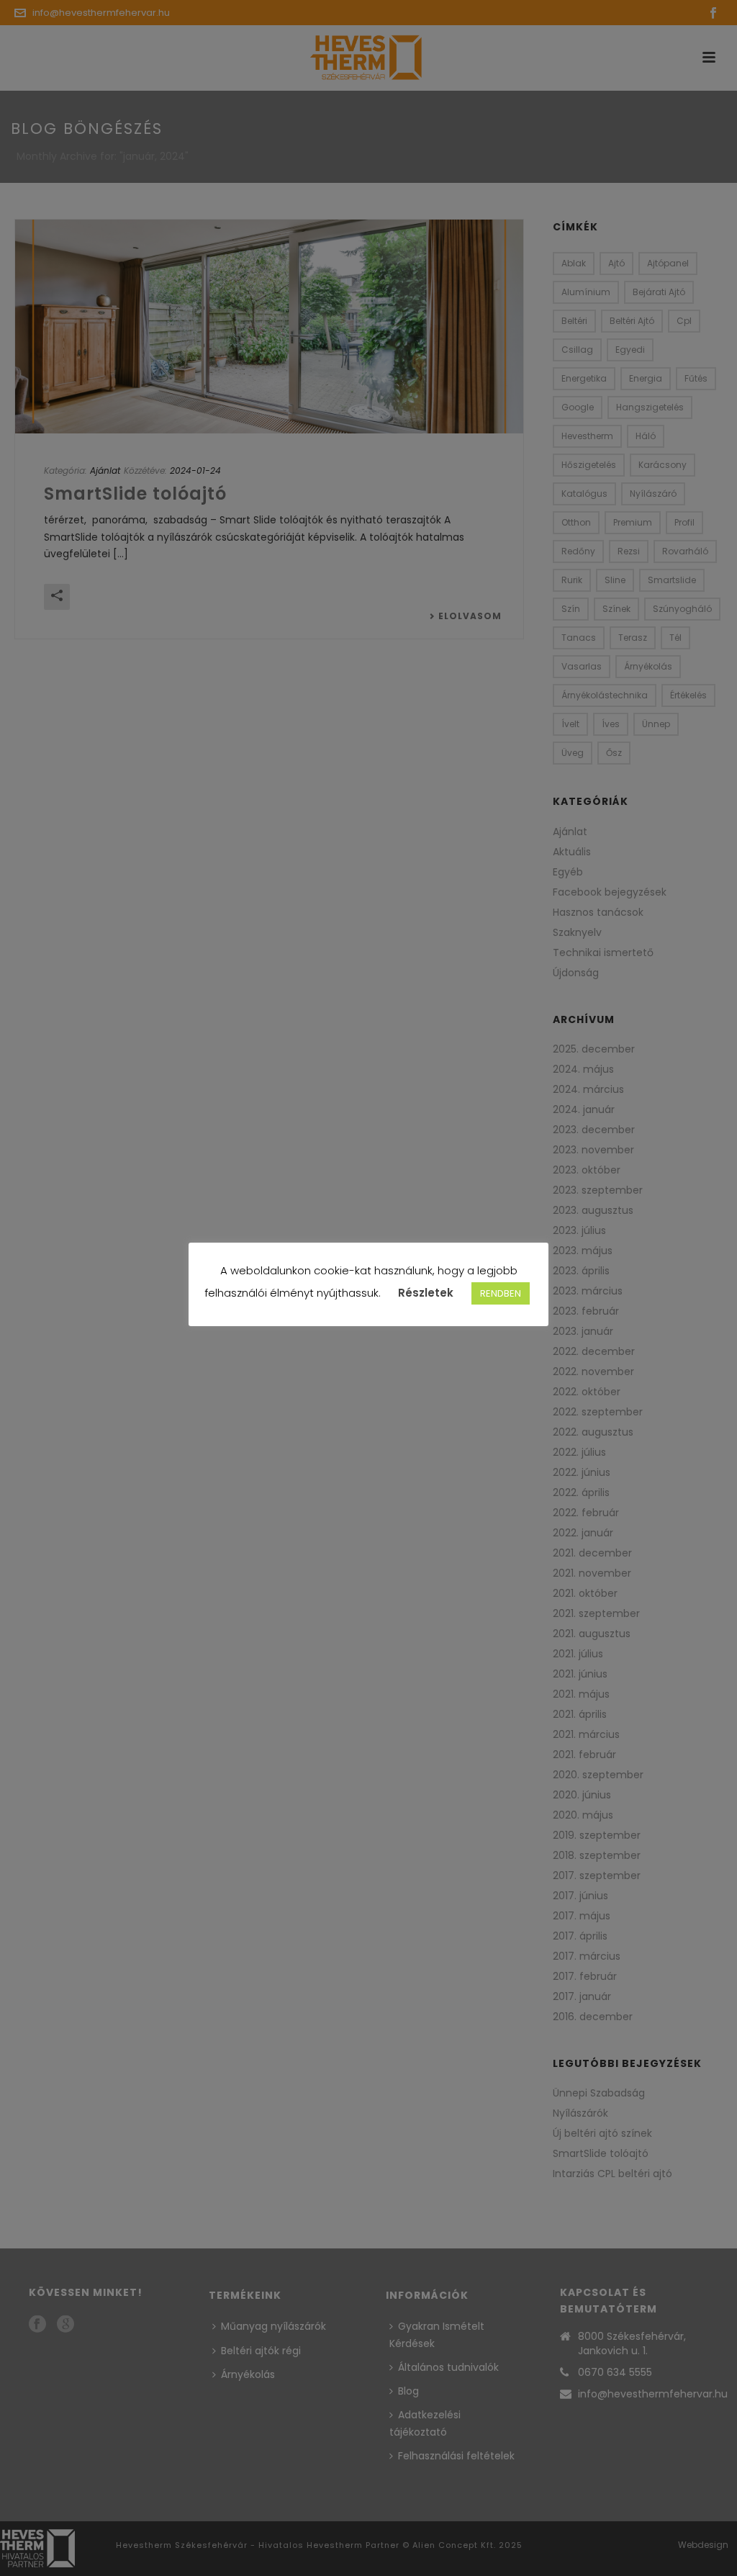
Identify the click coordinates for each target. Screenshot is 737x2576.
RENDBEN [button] (501, 1293)
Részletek (426, 1293)
